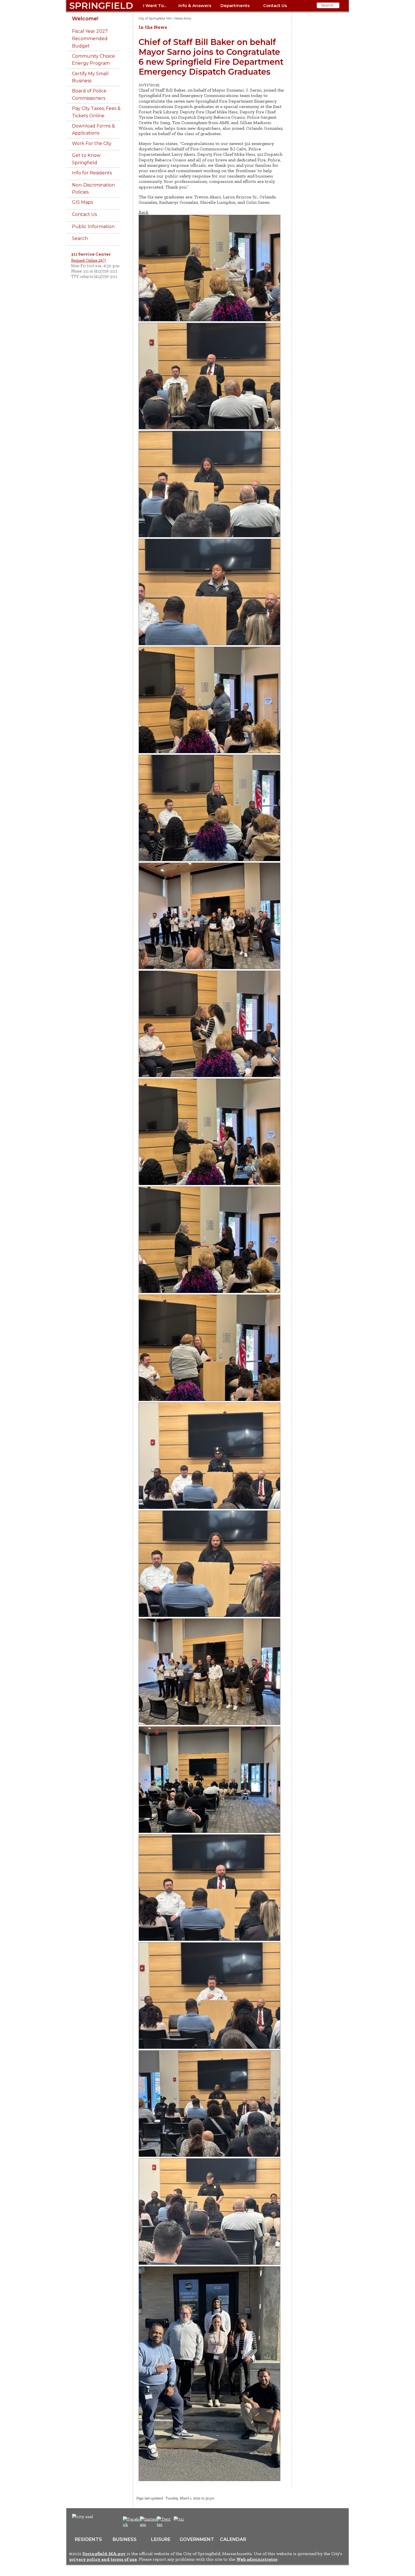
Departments (235, 6)
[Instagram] (150, 2524)
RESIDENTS (88, 2539)
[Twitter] (164, 2524)
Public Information (93, 227)
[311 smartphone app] (179, 2519)
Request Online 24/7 (89, 260)
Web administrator (257, 2559)
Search (80, 238)
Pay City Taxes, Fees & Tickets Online (96, 112)
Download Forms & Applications (93, 130)
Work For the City (92, 143)
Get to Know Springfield (86, 159)
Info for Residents (92, 173)
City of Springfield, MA (155, 19)
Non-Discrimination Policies (93, 189)
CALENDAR (233, 2539)
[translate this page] (196, 2522)
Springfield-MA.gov (104, 2554)
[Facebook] (133, 2524)
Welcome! (85, 19)
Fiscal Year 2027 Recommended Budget (90, 38)
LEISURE (161, 2539)
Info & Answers (195, 6)
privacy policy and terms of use (103, 2559)
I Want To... (155, 6)
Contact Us (275, 6)
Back (144, 212)
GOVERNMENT (197, 2539)
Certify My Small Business (90, 77)
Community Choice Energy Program (93, 60)
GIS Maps (82, 202)
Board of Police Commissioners (89, 95)
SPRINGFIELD (101, 6)
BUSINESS (125, 2539)
